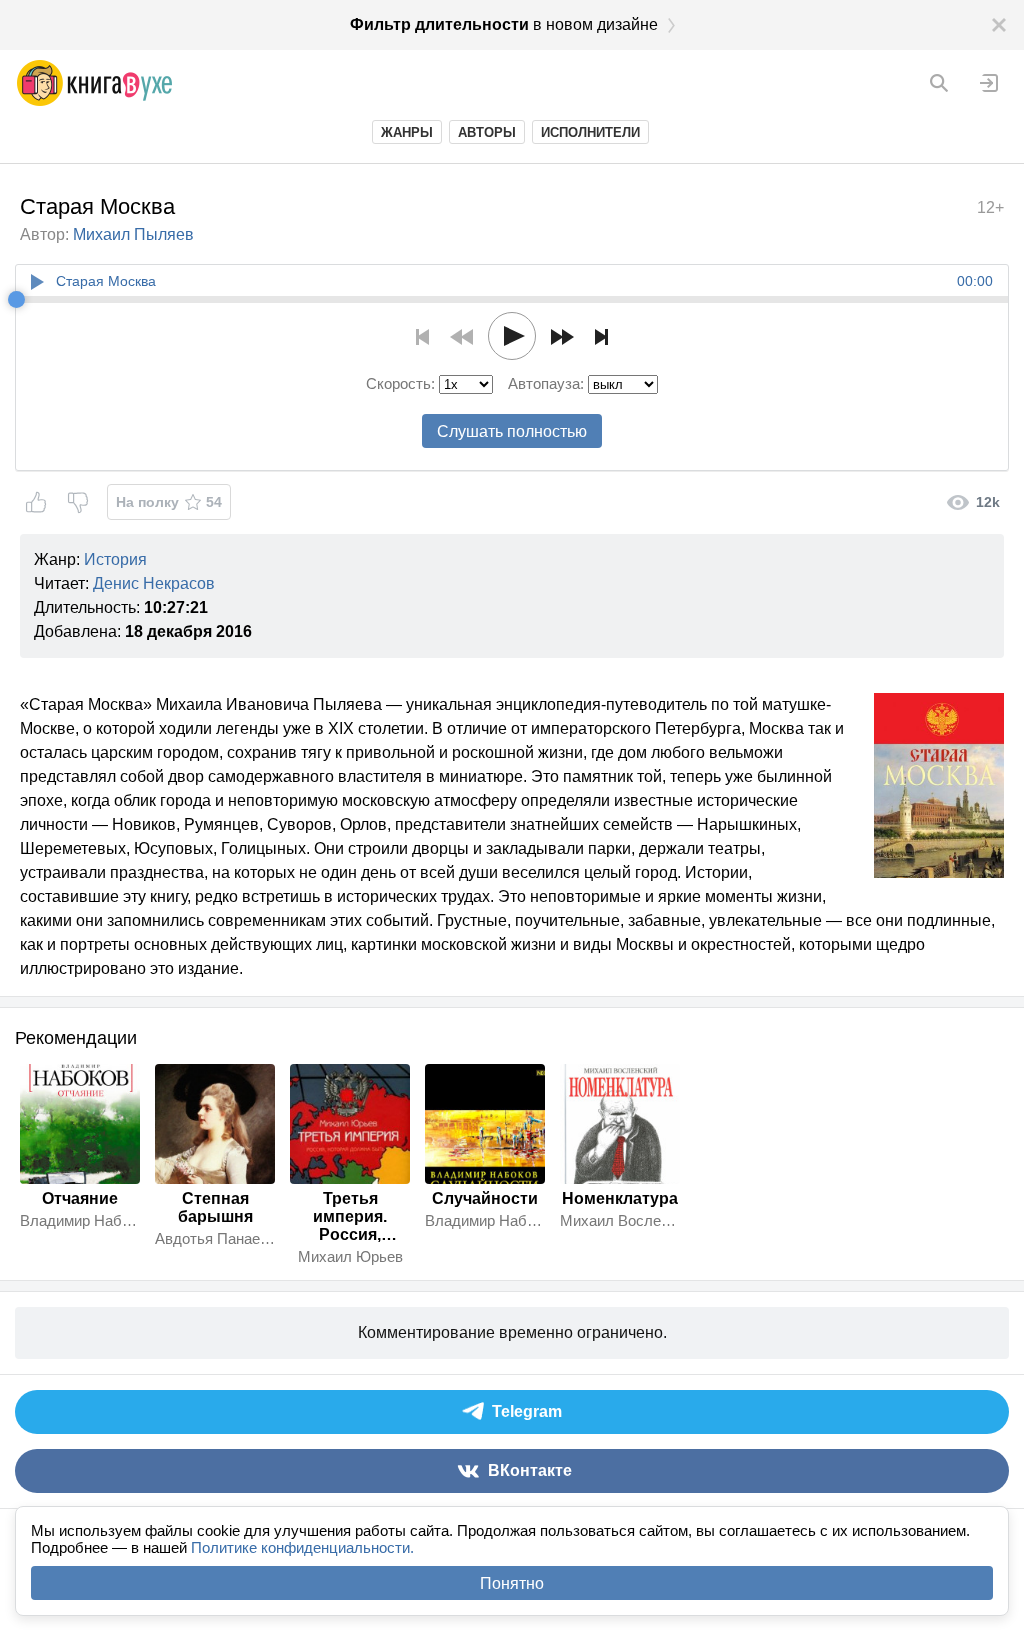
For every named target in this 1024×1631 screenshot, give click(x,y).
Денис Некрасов (154, 583)
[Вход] (989, 83)
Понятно (512, 1583)
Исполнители (590, 132)
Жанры (407, 132)
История (115, 559)
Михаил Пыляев (133, 234)
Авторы (487, 132)
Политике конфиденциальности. (302, 1547)
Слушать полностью (512, 431)
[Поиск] (939, 83)
